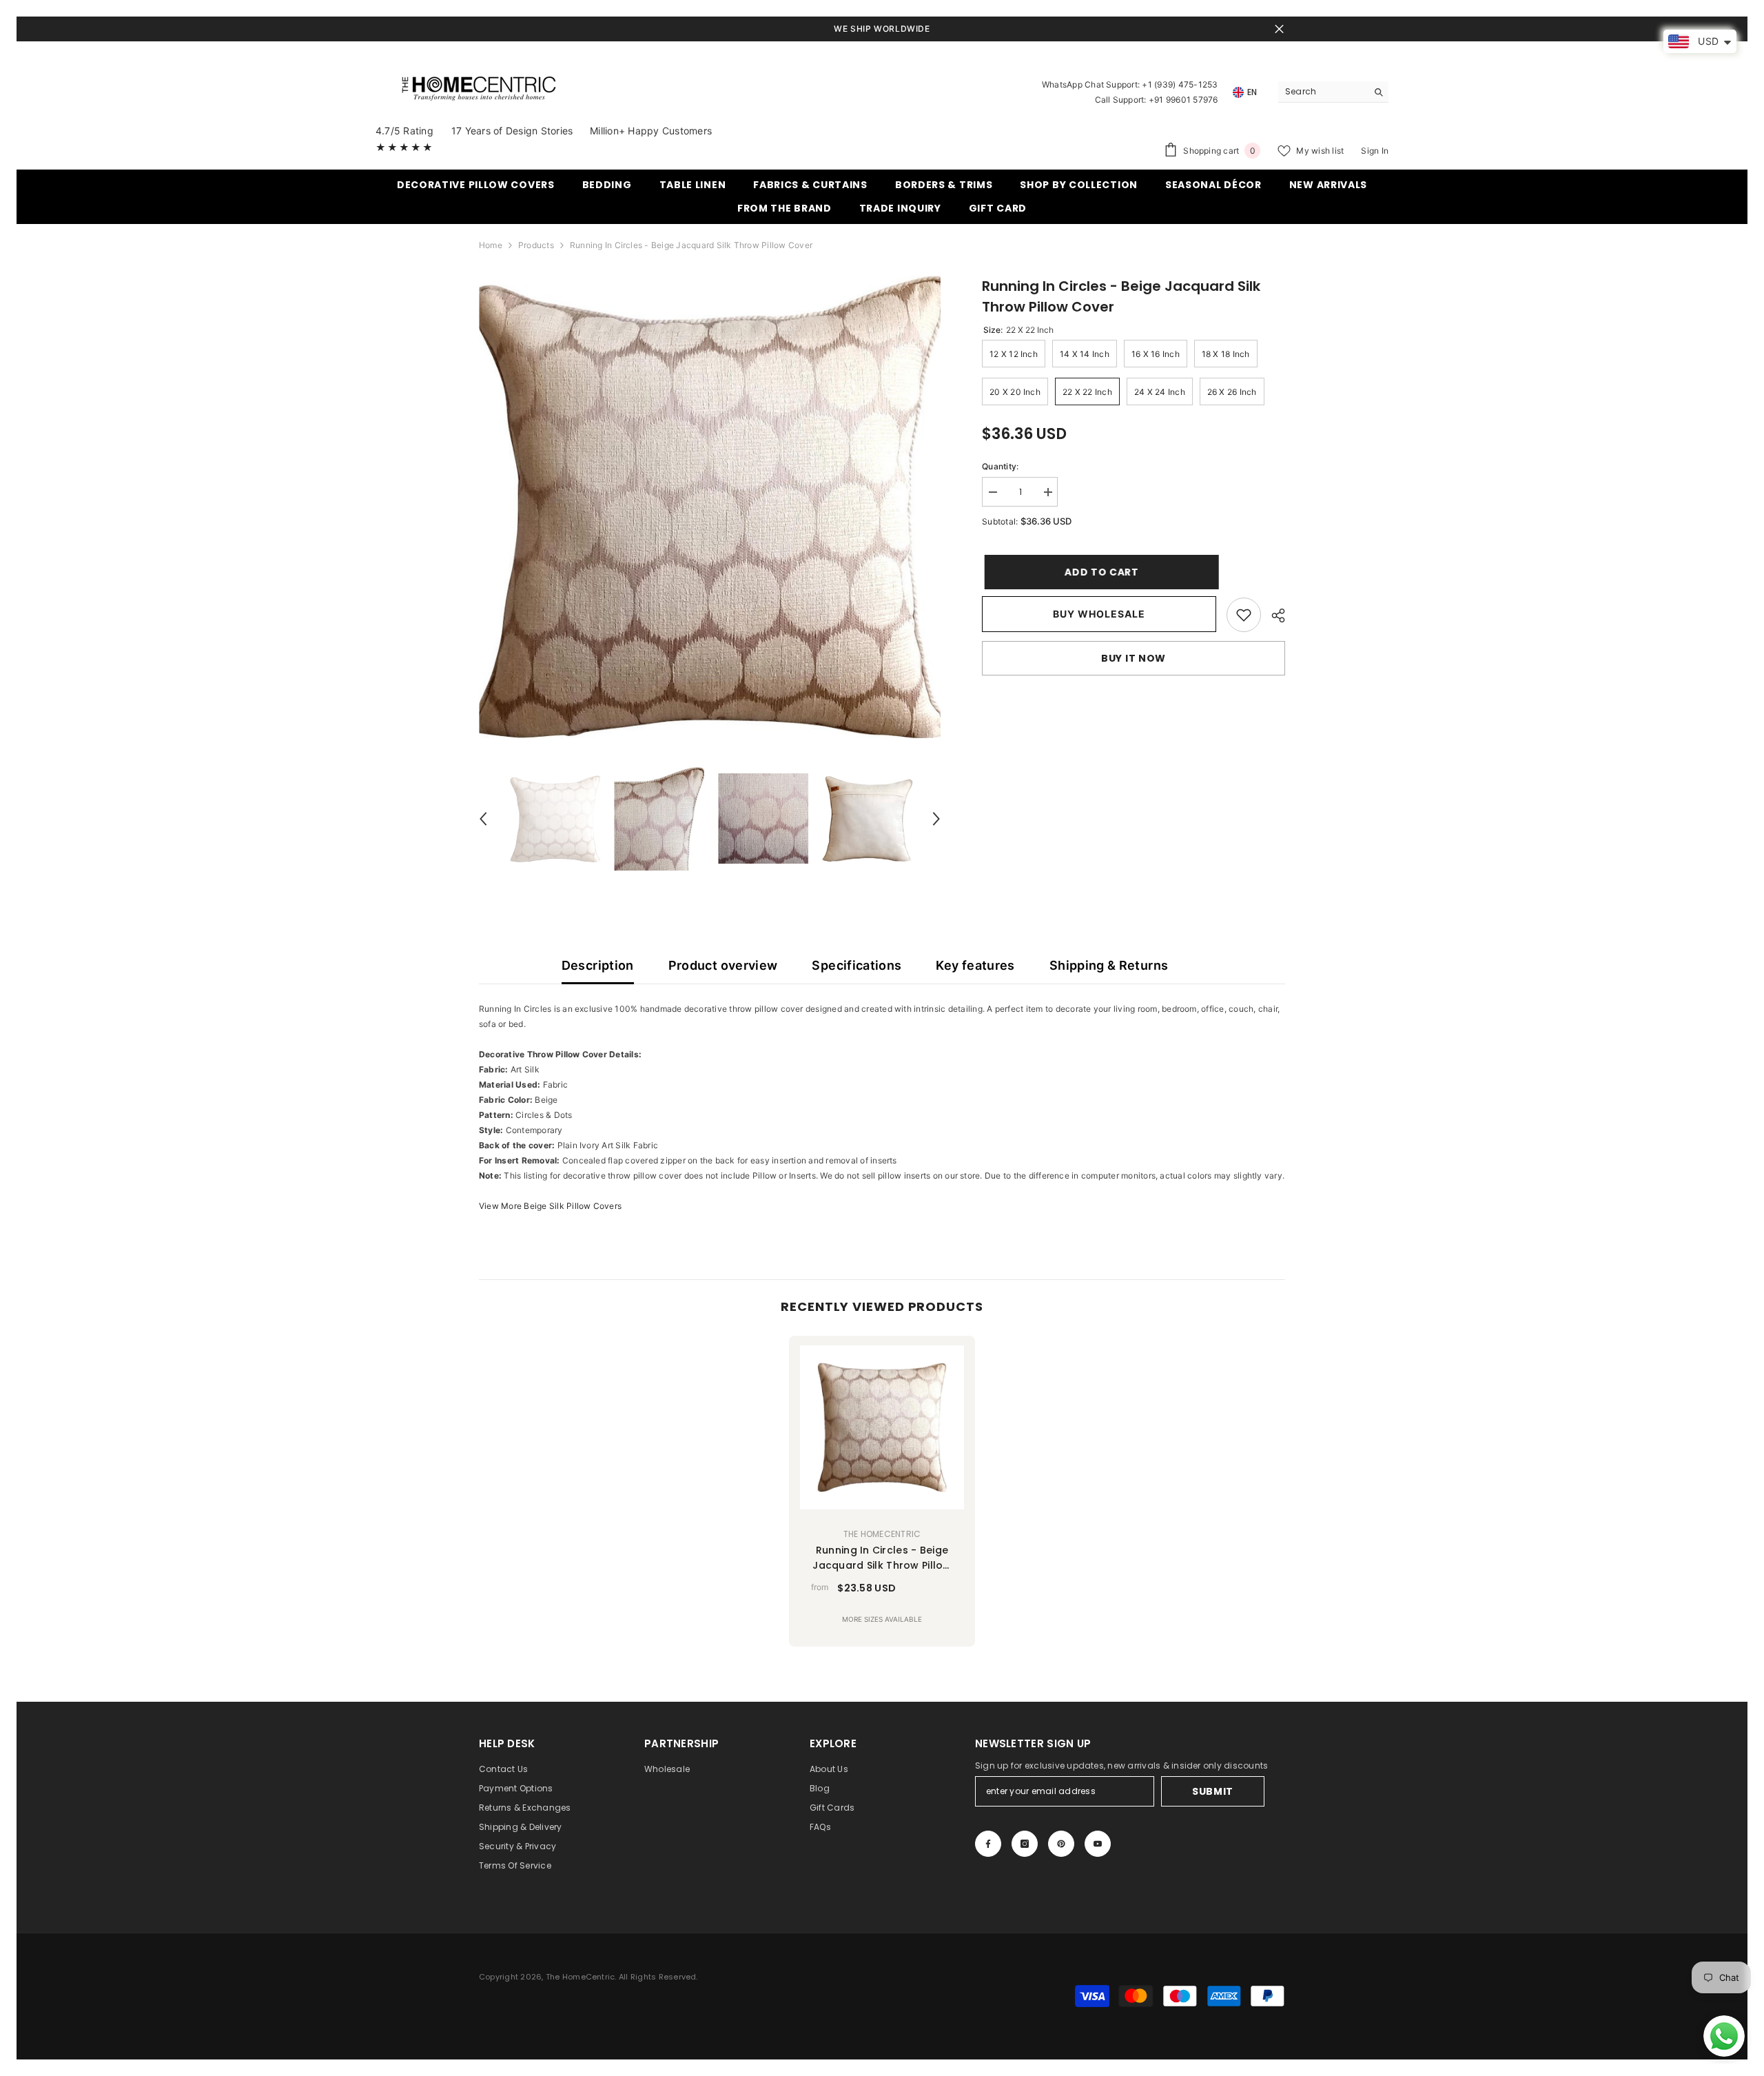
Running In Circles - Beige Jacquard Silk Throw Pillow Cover (882, 1558)
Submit (1213, 1791)
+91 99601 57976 (1183, 100)
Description (598, 965)
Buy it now (1134, 658)
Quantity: (1000, 466)
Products (536, 245)
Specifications (857, 965)
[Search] (1333, 92)
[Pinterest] (1061, 1844)
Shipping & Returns (1109, 965)
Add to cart (1099, 572)
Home (491, 245)
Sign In (1375, 151)
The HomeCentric (882, 1534)
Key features (975, 965)
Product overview (723, 965)
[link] (1244, 615)
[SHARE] (1273, 615)
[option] (710, 507)
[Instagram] (1025, 1844)
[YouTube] (1098, 1844)
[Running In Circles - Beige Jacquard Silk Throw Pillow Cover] (882, 1427)
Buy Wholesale (1099, 614)
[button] (483, 819)
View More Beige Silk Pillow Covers (550, 1206)
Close (1279, 29)
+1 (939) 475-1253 (1180, 84)
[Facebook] (988, 1844)
